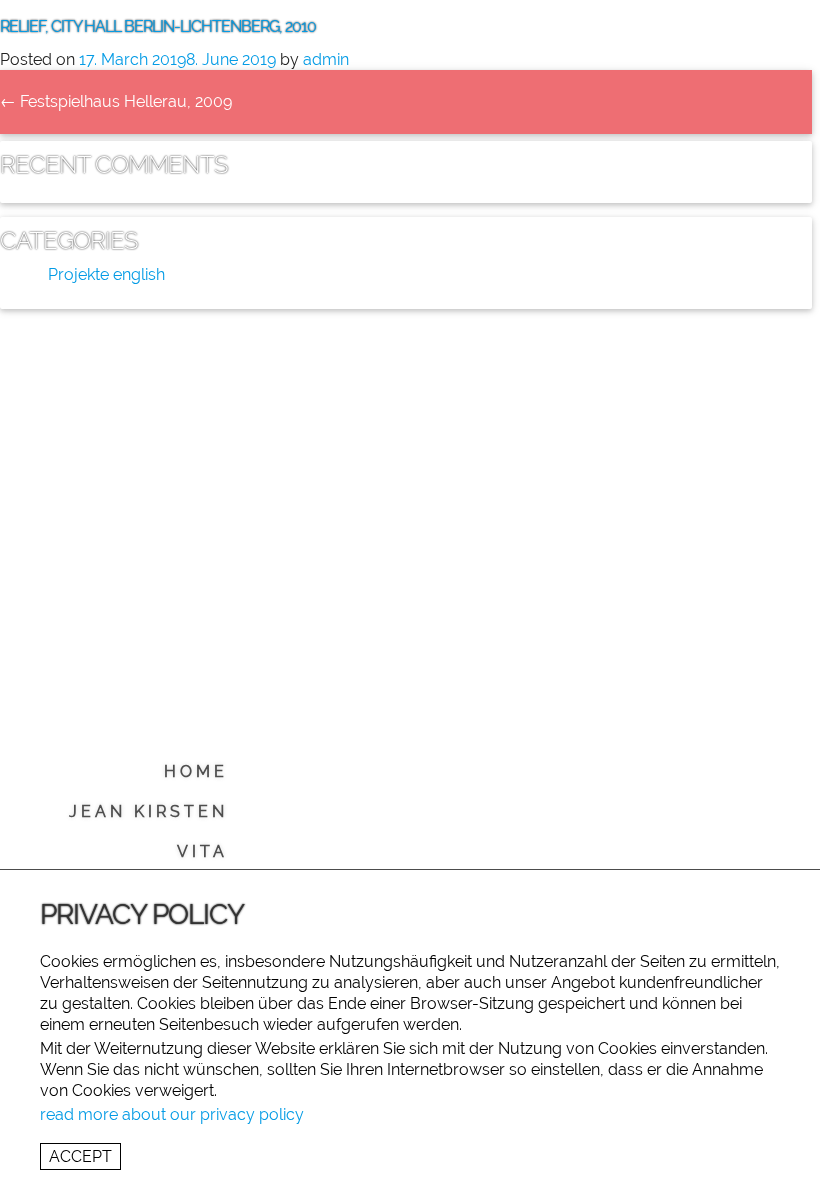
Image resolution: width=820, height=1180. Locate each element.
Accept (80, 1156)
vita (202, 851)
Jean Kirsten (148, 811)
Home (196, 771)
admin (326, 59)
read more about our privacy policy (172, 1114)
